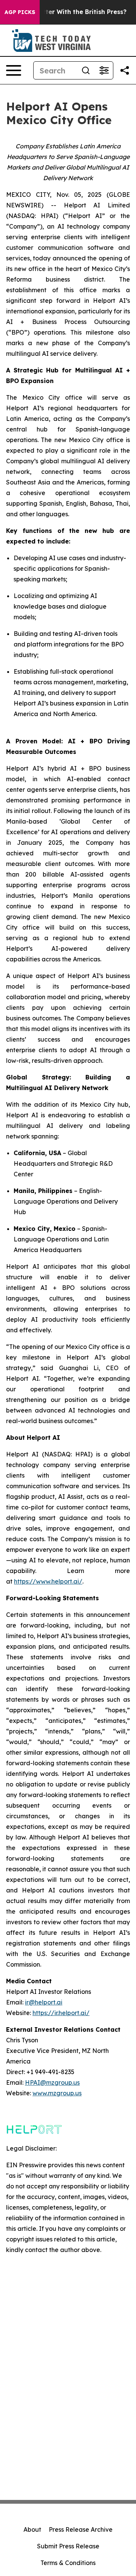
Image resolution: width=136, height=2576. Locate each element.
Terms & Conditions (68, 2563)
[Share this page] (125, 70)
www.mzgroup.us (57, 2093)
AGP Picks (20, 12)
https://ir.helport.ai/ (61, 2013)
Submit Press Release (68, 2546)
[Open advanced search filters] (104, 70)
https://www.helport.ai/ (48, 1581)
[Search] (86, 70)
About (32, 2529)
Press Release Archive (81, 2529)
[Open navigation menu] (14, 70)
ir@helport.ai (44, 2002)
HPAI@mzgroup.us (52, 2082)
